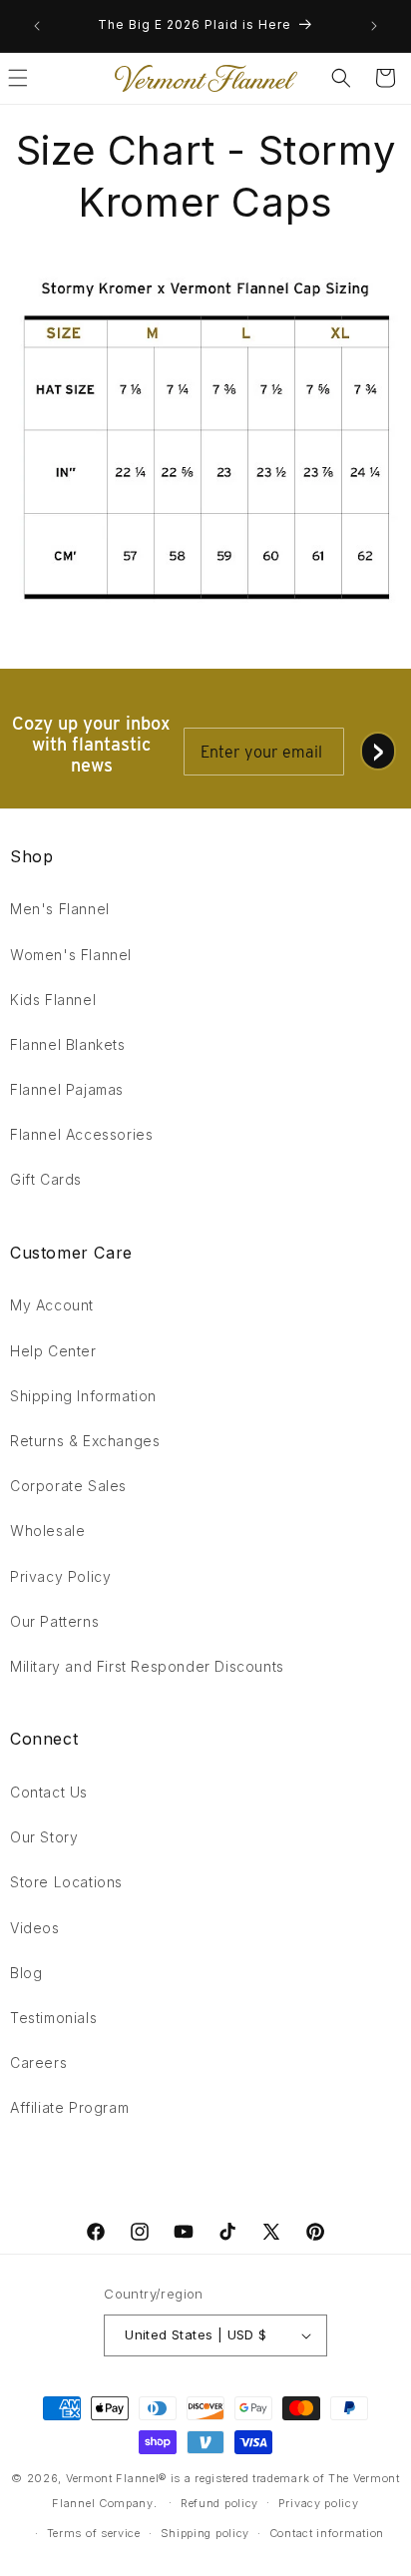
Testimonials (53, 2018)
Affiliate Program (69, 2107)
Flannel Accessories (81, 1134)
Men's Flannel (60, 909)
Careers (38, 2062)
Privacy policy (319, 2503)
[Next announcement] (374, 26)
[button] (341, 78)
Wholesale (47, 1531)
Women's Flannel (71, 955)
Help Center (53, 1351)
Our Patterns (54, 1621)
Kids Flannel (53, 1000)
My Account (52, 1305)
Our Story (44, 1837)
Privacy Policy (60, 1576)
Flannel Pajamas (67, 1089)
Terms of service (94, 2533)
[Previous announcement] (37, 26)
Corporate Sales (68, 1486)
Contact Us (49, 1792)
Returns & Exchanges (85, 1441)
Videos (35, 1928)
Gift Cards (46, 1179)
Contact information (327, 2533)
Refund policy (219, 2503)
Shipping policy (205, 2533)
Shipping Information (83, 1396)
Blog (26, 1973)
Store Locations (66, 1882)
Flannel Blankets (68, 1044)
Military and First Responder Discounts (147, 1666)
